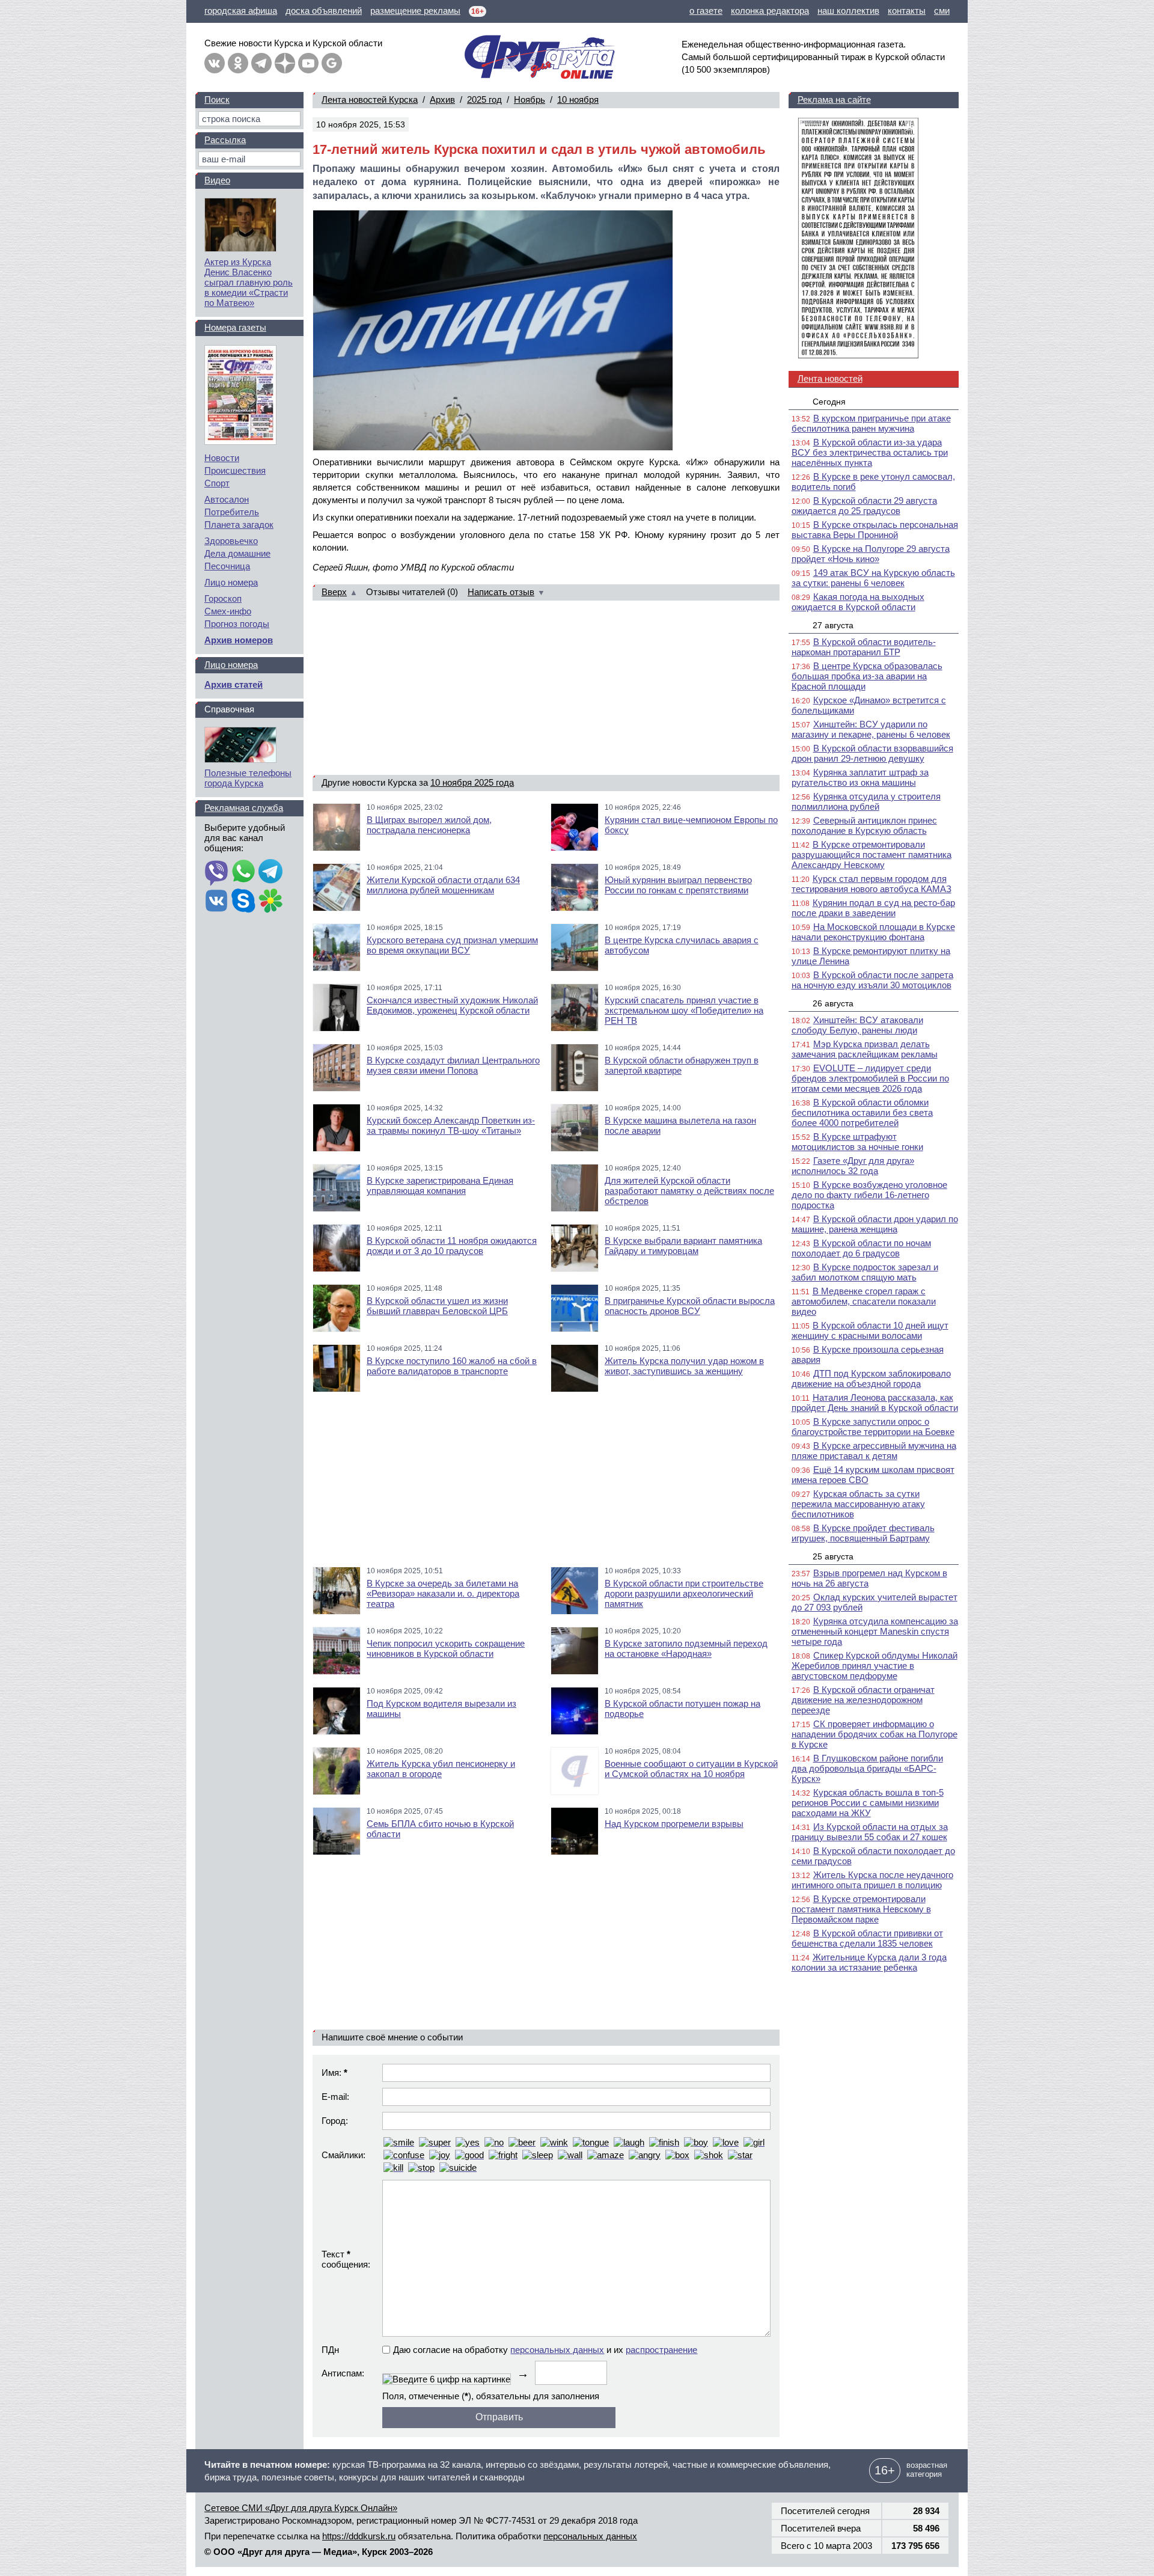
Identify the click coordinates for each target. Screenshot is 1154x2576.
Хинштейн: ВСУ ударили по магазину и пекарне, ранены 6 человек (871, 729)
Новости (222, 458)
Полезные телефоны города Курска (248, 778)
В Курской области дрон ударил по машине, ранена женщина (875, 1224)
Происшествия (235, 470)
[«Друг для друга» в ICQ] (270, 902)
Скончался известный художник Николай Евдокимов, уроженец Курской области (452, 1005)
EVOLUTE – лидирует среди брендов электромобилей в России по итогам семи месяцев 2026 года (870, 1078)
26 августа (833, 1003)
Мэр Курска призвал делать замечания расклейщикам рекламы (865, 1049)
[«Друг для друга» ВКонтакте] (215, 63)
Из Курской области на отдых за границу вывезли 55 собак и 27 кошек (870, 1832)
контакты (907, 11)
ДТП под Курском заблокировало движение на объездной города (871, 1378)
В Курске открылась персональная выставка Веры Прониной (875, 530)
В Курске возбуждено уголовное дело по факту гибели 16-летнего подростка (869, 1195)
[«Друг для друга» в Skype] (243, 902)
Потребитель (232, 512)
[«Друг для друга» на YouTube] (308, 63)
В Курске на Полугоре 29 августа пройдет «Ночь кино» (871, 554)
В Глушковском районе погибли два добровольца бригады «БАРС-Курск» (867, 1768)
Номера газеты (235, 327)
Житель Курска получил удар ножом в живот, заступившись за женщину (684, 1366)
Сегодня (829, 402)
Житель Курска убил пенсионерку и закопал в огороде (441, 1769)
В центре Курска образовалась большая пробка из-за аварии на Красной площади (867, 676)
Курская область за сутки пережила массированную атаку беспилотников (858, 1504)
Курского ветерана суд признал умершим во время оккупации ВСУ (452, 945)
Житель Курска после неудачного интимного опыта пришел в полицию (872, 1880)
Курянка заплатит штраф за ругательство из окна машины (860, 777)
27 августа (833, 625)
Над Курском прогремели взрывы (674, 1824)
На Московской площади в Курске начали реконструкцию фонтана (873, 932)
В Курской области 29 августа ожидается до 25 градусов (864, 506)
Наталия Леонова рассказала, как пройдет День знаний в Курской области (875, 1403)
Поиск (217, 99)
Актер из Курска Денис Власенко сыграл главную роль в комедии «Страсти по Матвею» (249, 282)
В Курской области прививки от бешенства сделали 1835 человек (867, 1938)
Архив (442, 99)
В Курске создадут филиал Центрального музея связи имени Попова (453, 1065)
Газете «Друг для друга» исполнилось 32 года (853, 1166)
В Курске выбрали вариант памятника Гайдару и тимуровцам (683, 1246)
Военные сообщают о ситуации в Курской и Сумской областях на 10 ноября (691, 1769)
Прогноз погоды (237, 624)
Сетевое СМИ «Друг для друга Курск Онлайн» (301, 2508)
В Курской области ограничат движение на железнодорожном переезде (863, 1700)
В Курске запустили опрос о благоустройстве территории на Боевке (873, 1427)
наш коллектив (848, 11)
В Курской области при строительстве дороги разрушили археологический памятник (684, 1593)
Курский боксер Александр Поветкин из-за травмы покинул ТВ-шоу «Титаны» (451, 1125)
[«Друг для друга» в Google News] (332, 63)
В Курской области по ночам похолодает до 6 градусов (861, 1248)
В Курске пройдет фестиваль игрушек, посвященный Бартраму (863, 1533)
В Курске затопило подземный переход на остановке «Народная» (686, 1648)
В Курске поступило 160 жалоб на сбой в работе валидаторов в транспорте (452, 1366)
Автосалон (227, 499)
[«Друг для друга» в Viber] (216, 872)
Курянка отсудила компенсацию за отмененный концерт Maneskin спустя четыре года (875, 1631)
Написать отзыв (501, 592)
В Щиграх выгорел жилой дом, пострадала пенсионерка (429, 825)
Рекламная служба (244, 808)
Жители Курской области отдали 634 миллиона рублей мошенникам (443, 885)
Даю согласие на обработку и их (545, 2350)
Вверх (334, 592)
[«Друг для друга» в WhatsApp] (243, 872)
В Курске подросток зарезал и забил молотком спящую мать (865, 1272)
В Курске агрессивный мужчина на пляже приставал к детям (874, 1451)
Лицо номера (231, 582)
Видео (217, 180)
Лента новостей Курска (370, 99)
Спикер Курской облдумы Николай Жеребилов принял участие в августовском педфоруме (875, 1666)
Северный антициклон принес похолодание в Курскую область (864, 825)
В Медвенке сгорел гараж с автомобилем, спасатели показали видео (864, 1301)
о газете (706, 11)
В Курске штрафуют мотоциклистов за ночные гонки (857, 1142)
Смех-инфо (228, 611)
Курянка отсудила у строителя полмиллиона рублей (866, 801)
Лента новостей (830, 378)
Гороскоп (223, 598)
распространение (661, 2350)
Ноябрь (530, 99)
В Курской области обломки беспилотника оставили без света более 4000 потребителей (862, 1112)
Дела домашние (237, 553)
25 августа (833, 1556)
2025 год (484, 99)
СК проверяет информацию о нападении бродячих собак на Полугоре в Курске (875, 1734)
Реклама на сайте (834, 99)
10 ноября (578, 99)
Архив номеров (239, 640)
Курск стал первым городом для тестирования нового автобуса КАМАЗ (872, 884)
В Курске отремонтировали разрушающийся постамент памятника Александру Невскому (872, 855)
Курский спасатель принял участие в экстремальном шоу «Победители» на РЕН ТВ (684, 1010)
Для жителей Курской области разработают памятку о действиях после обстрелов (689, 1191)
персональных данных (557, 2350)
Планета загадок (239, 525)
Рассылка (225, 140)
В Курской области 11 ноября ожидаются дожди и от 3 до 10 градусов (452, 1246)
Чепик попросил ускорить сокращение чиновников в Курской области (446, 1648)
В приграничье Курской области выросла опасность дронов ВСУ (690, 1306)
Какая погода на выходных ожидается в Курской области (858, 602)
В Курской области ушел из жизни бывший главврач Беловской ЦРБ (437, 1306)
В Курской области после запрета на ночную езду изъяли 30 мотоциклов (872, 980)
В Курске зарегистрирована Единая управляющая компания (440, 1186)
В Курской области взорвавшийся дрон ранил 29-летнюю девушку (872, 753)
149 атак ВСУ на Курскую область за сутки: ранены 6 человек (873, 578)
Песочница (227, 566)
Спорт (217, 483)
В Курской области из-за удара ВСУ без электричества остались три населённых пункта (870, 452)
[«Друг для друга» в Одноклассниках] (238, 63)
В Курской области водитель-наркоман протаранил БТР (864, 647)
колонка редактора (770, 11)
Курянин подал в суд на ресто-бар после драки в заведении (873, 908)
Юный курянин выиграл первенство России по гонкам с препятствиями (678, 885)
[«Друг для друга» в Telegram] (261, 63)
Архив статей (234, 684)
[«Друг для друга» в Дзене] (285, 63)
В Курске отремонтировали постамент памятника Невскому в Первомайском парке (861, 1909)
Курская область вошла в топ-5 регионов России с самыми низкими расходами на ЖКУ (868, 1803)
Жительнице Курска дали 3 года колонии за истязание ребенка (869, 1962)
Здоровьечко (231, 541)
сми (942, 11)
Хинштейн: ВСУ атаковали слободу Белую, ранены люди (857, 1025)
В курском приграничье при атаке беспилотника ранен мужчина (871, 423)
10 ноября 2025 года (472, 782)
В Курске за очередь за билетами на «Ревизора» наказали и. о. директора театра (443, 1593)
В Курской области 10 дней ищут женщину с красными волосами (870, 1330)
